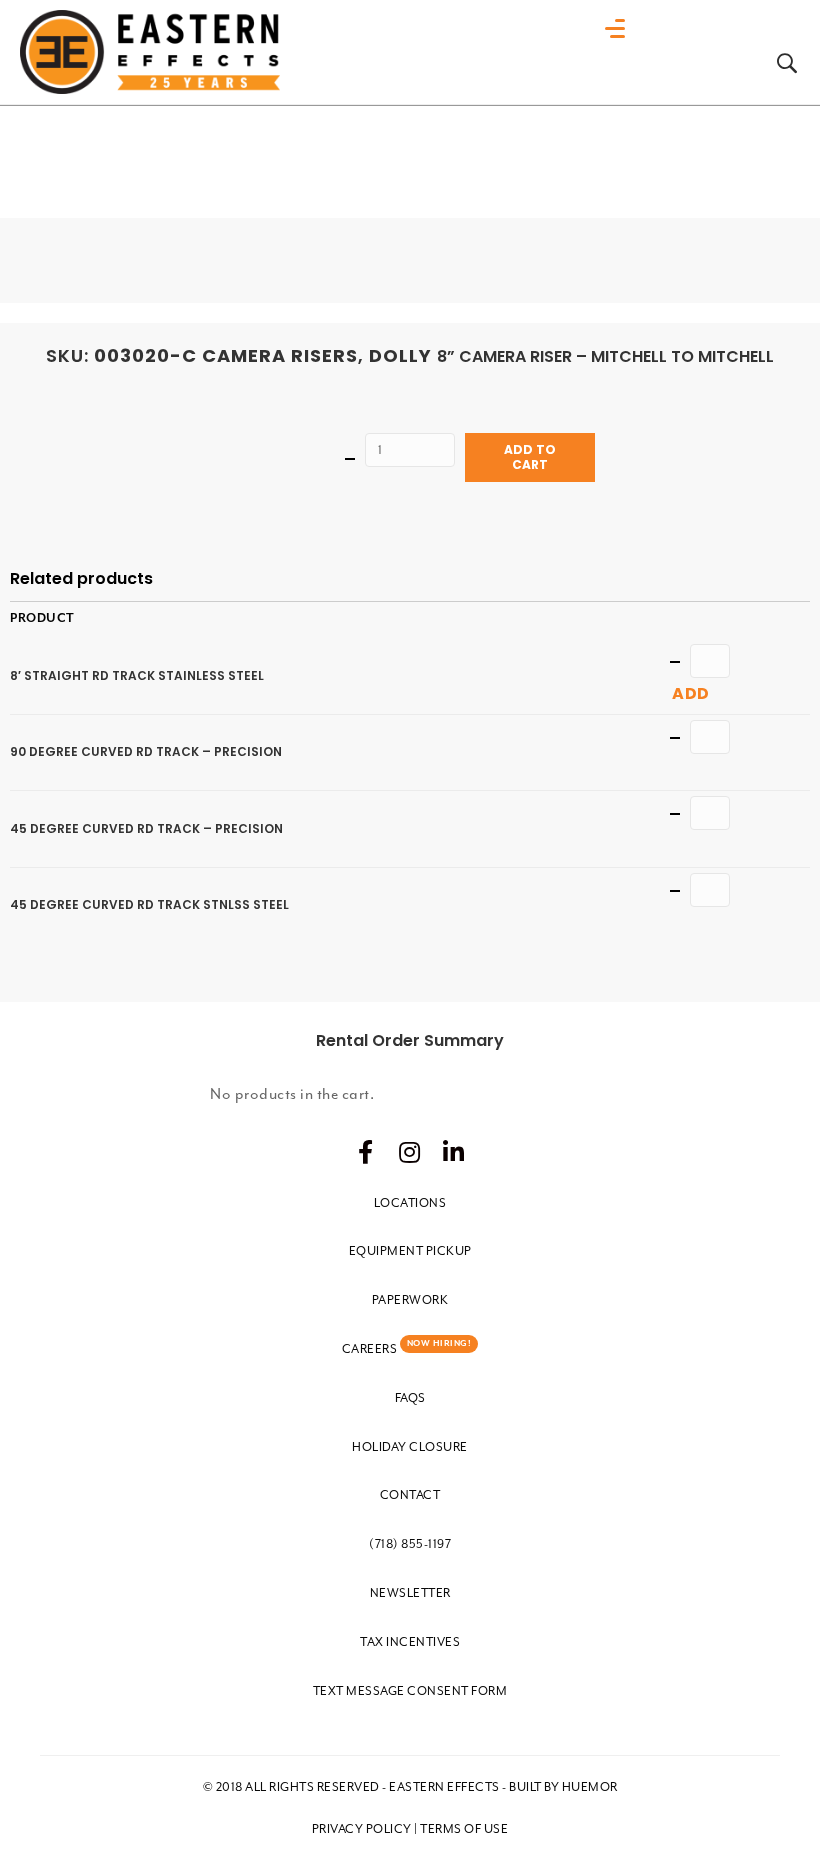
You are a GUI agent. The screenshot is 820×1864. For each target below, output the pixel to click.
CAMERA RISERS (280, 355)
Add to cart (530, 456)
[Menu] (620, 29)
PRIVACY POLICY (362, 1829)
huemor (590, 1787)
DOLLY (400, 355)
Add (691, 693)
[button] (366, 1152)
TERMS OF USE (464, 1829)
